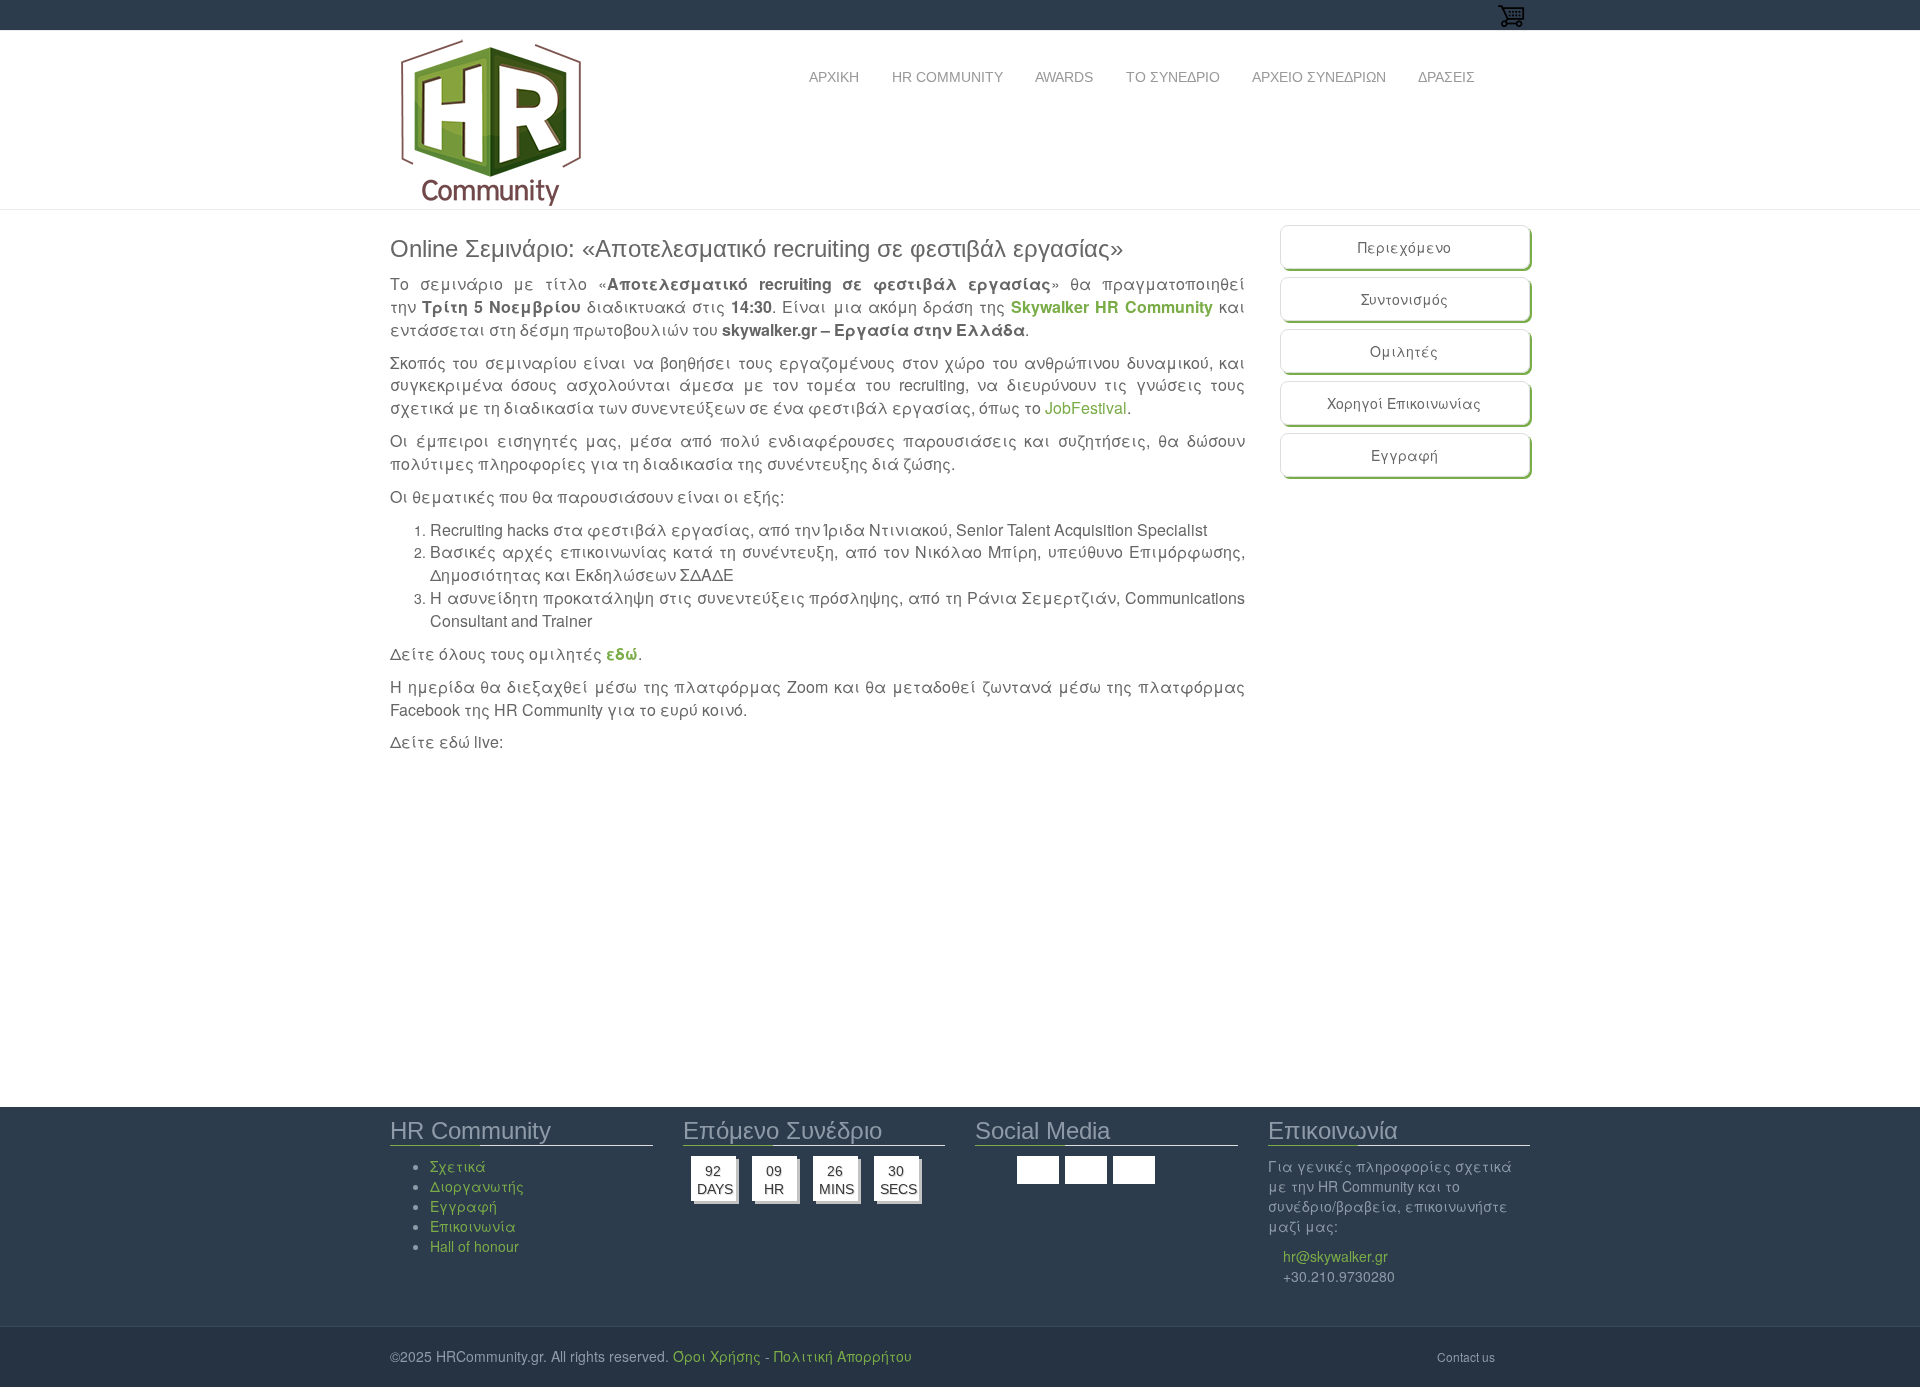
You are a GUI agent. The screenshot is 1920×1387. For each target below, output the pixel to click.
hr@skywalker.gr (1335, 1256)
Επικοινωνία (473, 1226)
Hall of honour (474, 1246)
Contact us (1466, 1356)
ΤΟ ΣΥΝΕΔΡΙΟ (1171, 77)
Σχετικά (458, 1166)
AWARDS (1062, 77)
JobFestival (1086, 407)
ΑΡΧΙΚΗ (832, 77)
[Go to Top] (1514, 1356)
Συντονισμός (1404, 299)
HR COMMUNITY (945, 77)
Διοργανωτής (477, 1186)
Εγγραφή (1404, 455)
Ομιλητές (1404, 351)
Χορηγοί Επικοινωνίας (1404, 403)
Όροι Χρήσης (717, 1356)
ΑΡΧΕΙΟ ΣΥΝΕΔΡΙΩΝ (1317, 77)
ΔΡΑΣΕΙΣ (1445, 77)
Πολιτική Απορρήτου (843, 1356)
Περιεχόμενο (1404, 247)
